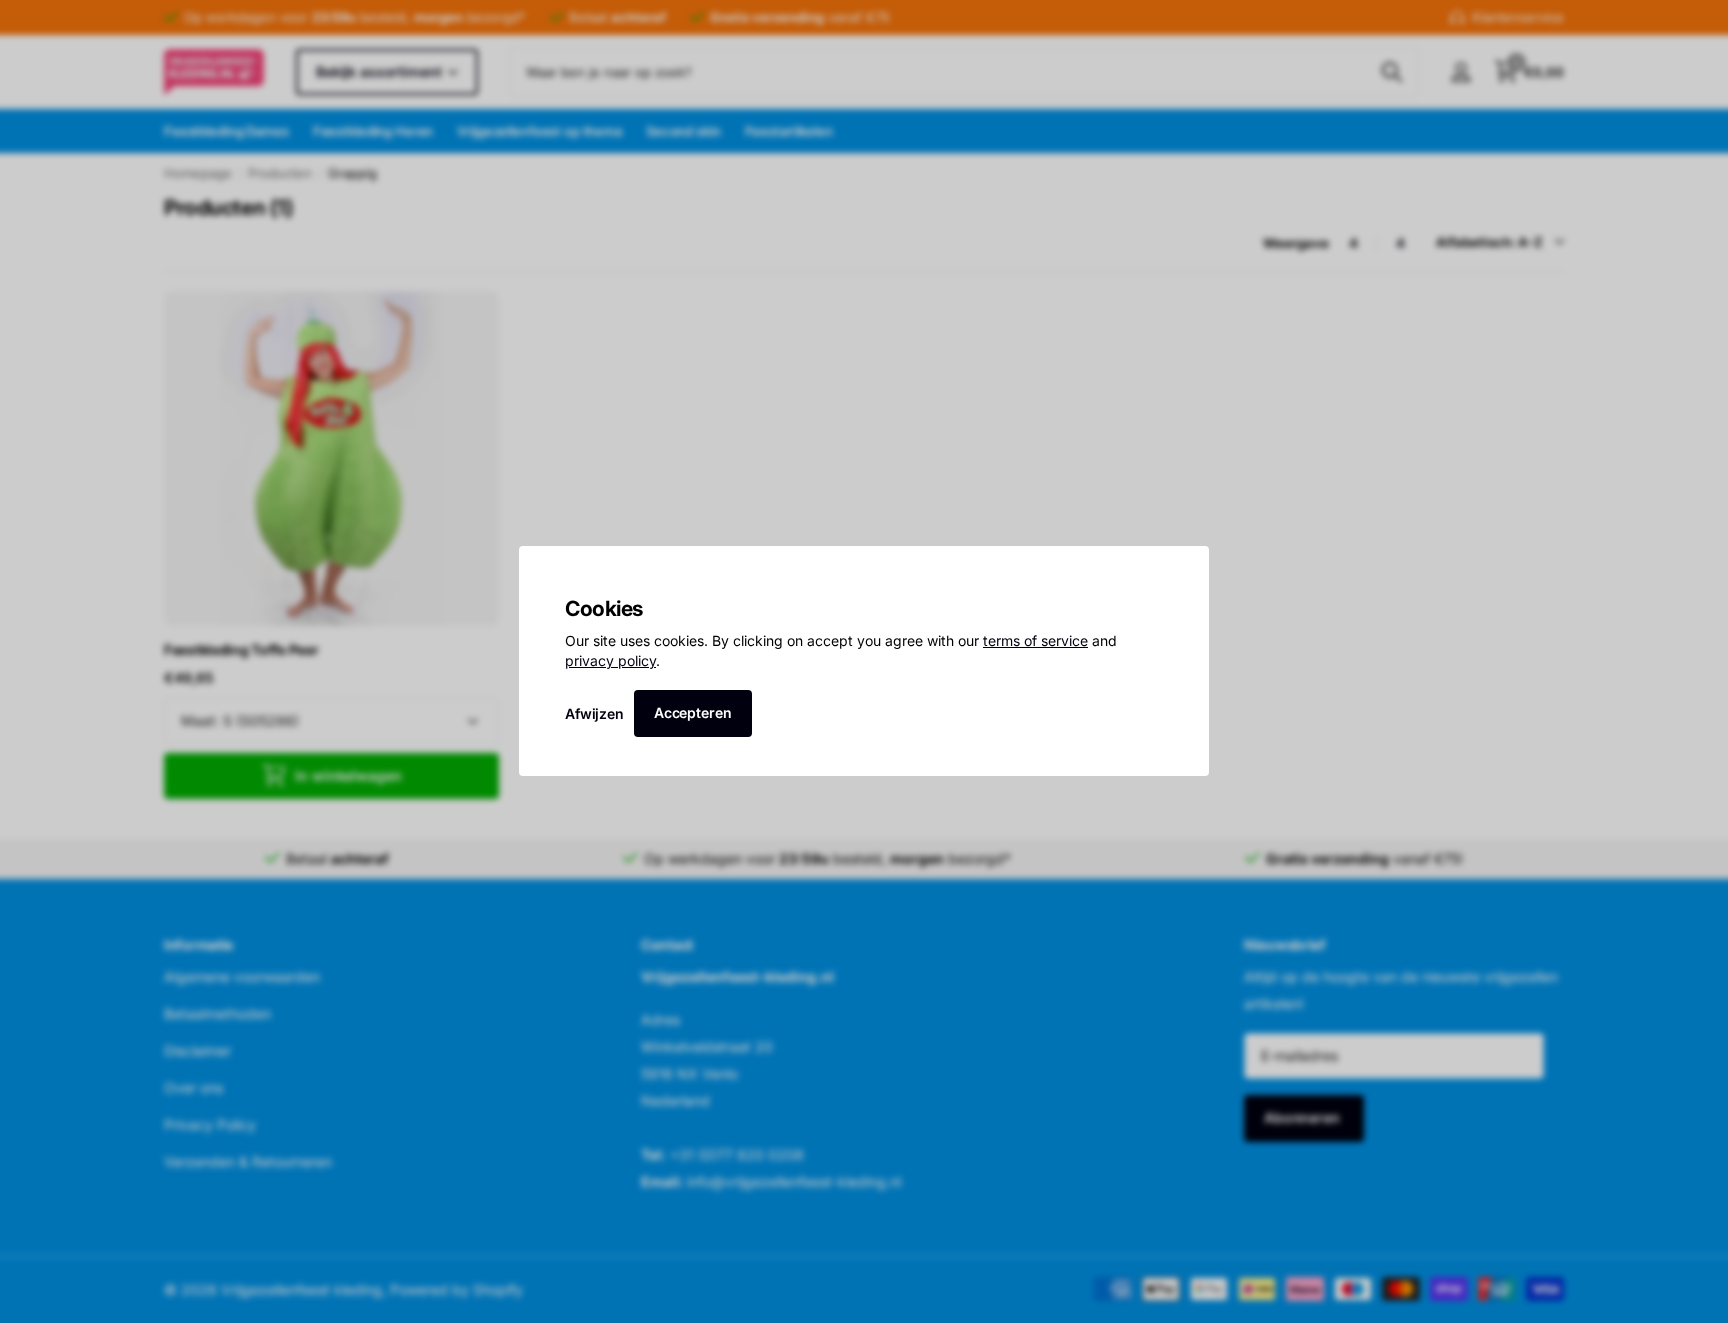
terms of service (1035, 641)
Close (1187, 568)
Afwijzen (594, 713)
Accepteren (693, 712)
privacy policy (610, 660)
